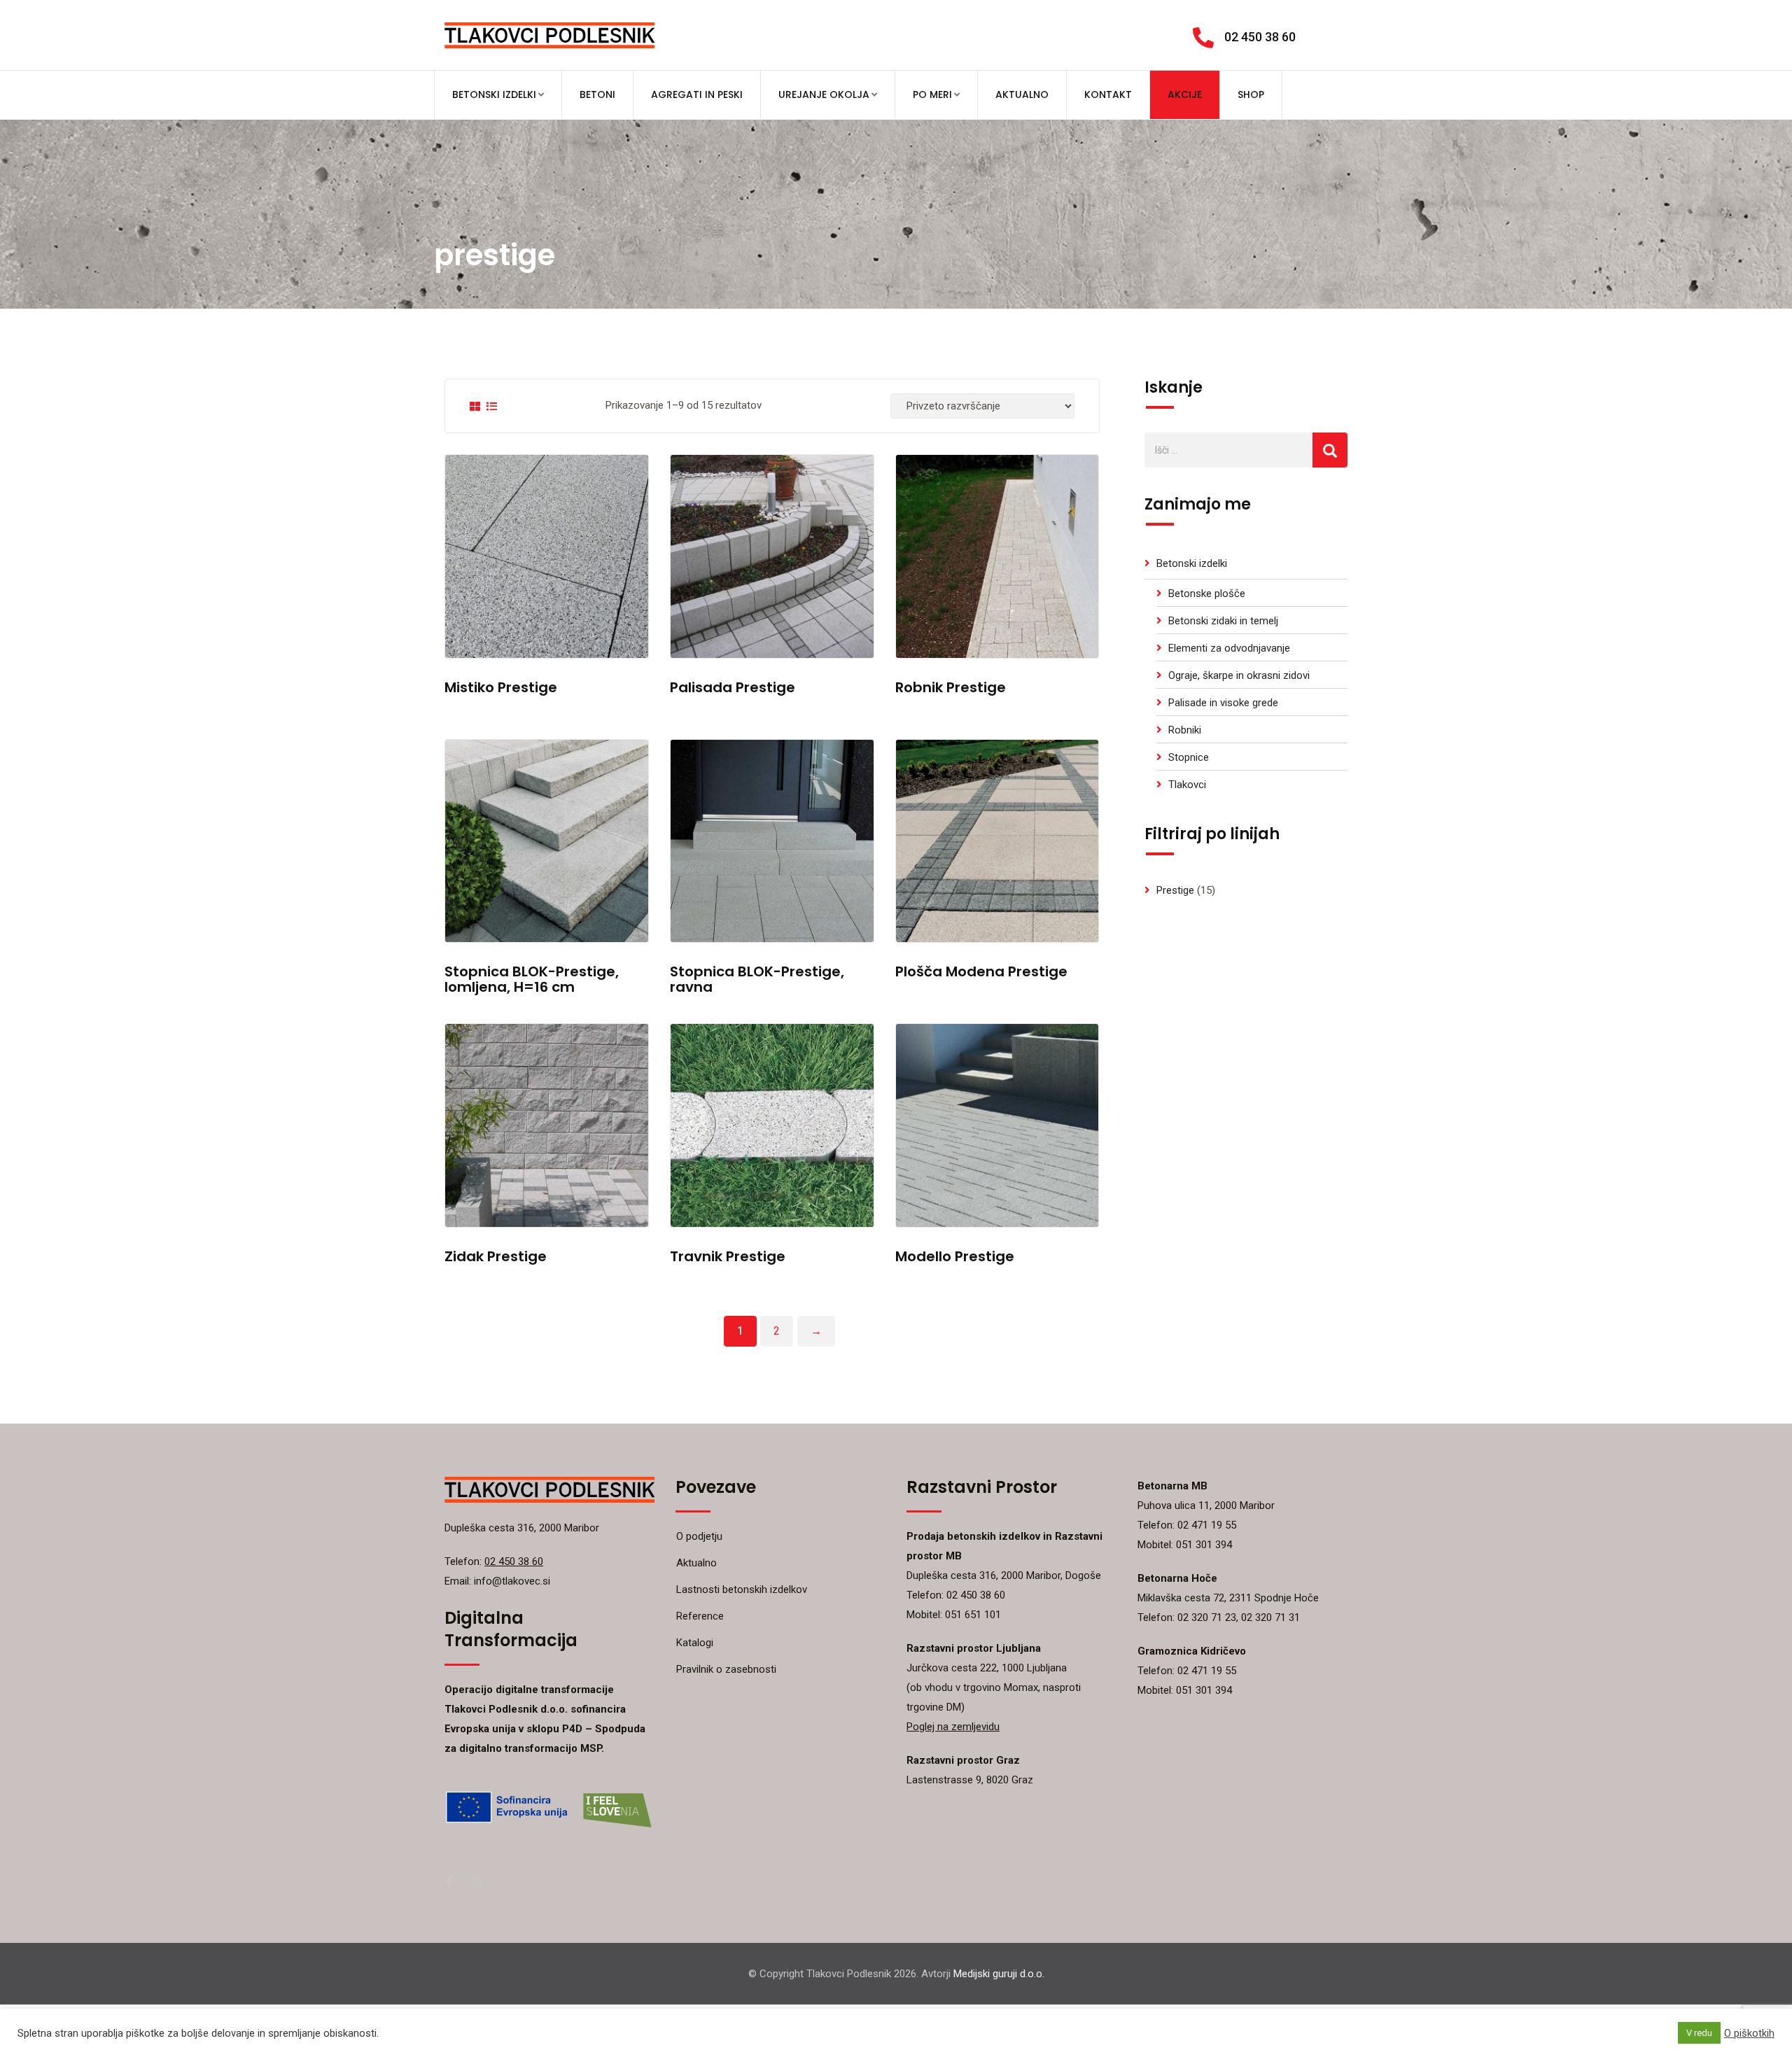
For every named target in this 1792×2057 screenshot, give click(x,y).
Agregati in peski (697, 94)
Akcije (1185, 94)
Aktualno (1022, 94)
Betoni (597, 94)
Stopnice (1189, 757)
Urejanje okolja (824, 94)
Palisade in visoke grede (1223, 703)
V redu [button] (1699, 2033)
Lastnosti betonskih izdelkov (742, 1589)
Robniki (1185, 730)
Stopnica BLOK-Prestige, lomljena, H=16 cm (532, 979)
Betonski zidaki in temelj (1223, 621)
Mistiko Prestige (501, 687)
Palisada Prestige (733, 687)
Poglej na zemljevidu (953, 1727)
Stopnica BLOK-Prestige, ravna (757, 979)
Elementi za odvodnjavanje (1229, 648)
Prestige (1175, 890)
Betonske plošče (1207, 594)
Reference (700, 1616)
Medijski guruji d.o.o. (999, 1974)
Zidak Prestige (496, 1256)
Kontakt (1108, 94)
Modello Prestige (955, 1256)
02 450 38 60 (1260, 37)
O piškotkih (1749, 2033)
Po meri (932, 94)
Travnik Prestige (728, 1256)
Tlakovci (1187, 785)
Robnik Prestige (951, 687)
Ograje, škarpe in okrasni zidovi (1239, 675)
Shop (1251, 94)
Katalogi (695, 1643)
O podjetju (699, 1536)
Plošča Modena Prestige (981, 971)
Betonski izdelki (494, 94)
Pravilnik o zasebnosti (726, 1669)
